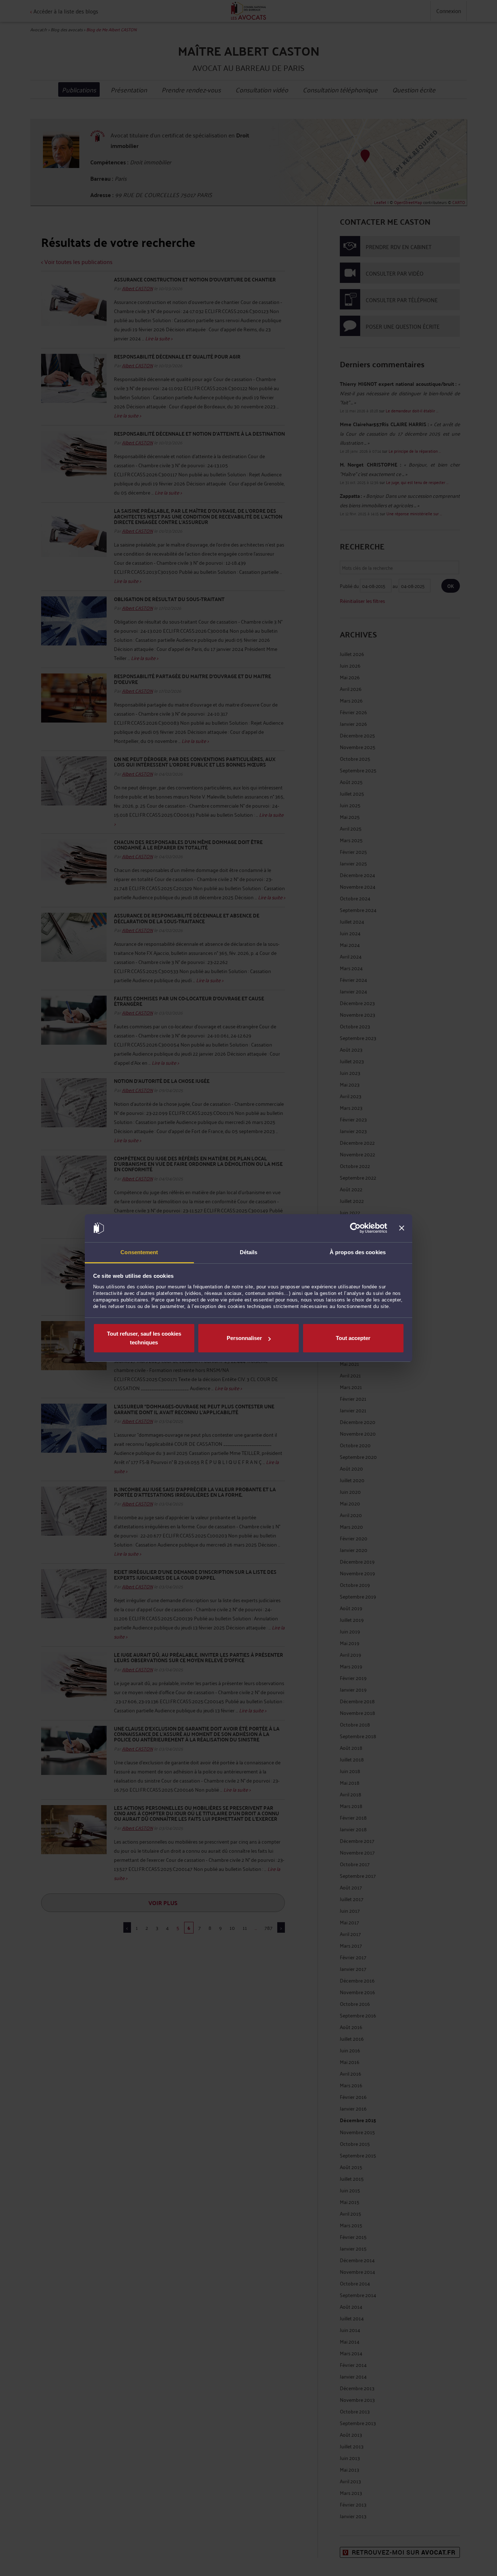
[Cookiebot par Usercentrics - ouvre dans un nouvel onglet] (355, 1228)
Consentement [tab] (139, 1252)
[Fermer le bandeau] (402, 1228)
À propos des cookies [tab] (358, 1252)
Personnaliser (244, 1338)
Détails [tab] (249, 1252)
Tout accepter (353, 1338)
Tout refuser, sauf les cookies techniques (144, 1338)
